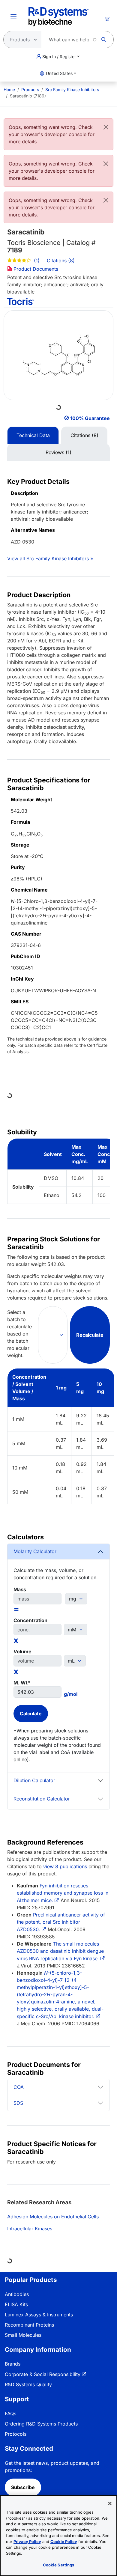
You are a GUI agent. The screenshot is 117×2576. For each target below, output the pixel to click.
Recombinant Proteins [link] (29, 2325)
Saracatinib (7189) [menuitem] (28, 96)
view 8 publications (65, 1866)
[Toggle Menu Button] (13, 17)
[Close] (106, 127)
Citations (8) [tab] (84, 435)
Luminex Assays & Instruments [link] (39, 2315)
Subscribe (23, 2487)
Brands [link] (13, 2364)
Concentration (30, 1620)
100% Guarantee (90, 418)
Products (30, 89)
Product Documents (35, 269)
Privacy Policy (27, 2542)
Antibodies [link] (17, 2294)
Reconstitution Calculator (42, 1799)
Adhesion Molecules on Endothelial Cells (53, 2217)
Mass (20, 1589)
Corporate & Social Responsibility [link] (43, 2374)
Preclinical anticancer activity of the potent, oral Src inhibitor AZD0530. (61, 1922)
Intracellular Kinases (30, 2229)
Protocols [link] (16, 2434)
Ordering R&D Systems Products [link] (41, 2424)
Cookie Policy (64, 2542)
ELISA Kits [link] (16, 2304)
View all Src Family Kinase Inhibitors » (50, 558)
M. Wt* (22, 1683)
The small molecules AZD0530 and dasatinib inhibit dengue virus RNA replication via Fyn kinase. (60, 1951)
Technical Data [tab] (33, 435)
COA (19, 2087)
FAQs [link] (10, 2414)
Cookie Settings (59, 2565)
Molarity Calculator (35, 1551)
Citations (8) (61, 261)
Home (9, 89)
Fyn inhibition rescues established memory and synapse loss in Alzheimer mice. (63, 1893)
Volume (22, 1651)
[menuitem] (9, 89)
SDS (18, 2103)
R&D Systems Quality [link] (28, 2384)
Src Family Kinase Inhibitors (72, 89)
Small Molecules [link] (23, 2335)
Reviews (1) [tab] (58, 452)
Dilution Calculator (34, 1780)
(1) (36, 261)
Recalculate (90, 1335)
